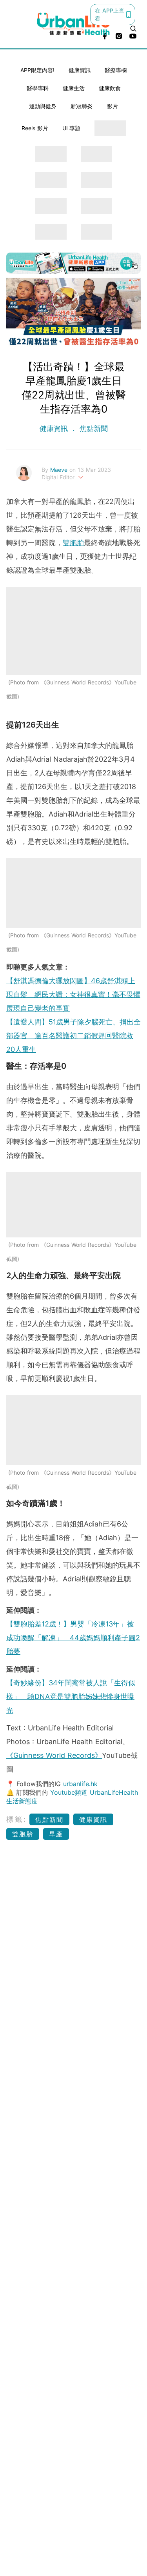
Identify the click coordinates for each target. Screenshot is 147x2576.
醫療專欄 (116, 70)
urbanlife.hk (80, 1784)
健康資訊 (80, 70)
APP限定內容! (37, 70)
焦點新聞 (93, 428)
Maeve (60, 470)
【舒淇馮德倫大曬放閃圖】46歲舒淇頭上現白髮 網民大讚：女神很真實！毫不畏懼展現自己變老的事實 (73, 994)
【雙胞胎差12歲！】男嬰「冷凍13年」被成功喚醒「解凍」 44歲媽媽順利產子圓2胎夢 (73, 1638)
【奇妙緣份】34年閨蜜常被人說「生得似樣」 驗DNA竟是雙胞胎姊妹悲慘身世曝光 (71, 1696)
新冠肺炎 (82, 106)
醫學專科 (38, 88)
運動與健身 (43, 106)
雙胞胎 (73, 543)
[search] (133, 29)
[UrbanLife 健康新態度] (74, 24)
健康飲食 (110, 88)
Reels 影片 (35, 128)
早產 (56, 1834)
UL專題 (71, 128)
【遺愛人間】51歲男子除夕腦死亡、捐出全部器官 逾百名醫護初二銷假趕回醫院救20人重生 (73, 1036)
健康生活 (74, 88)
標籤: (17, 1819)
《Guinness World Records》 (54, 1755)
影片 (113, 106)
